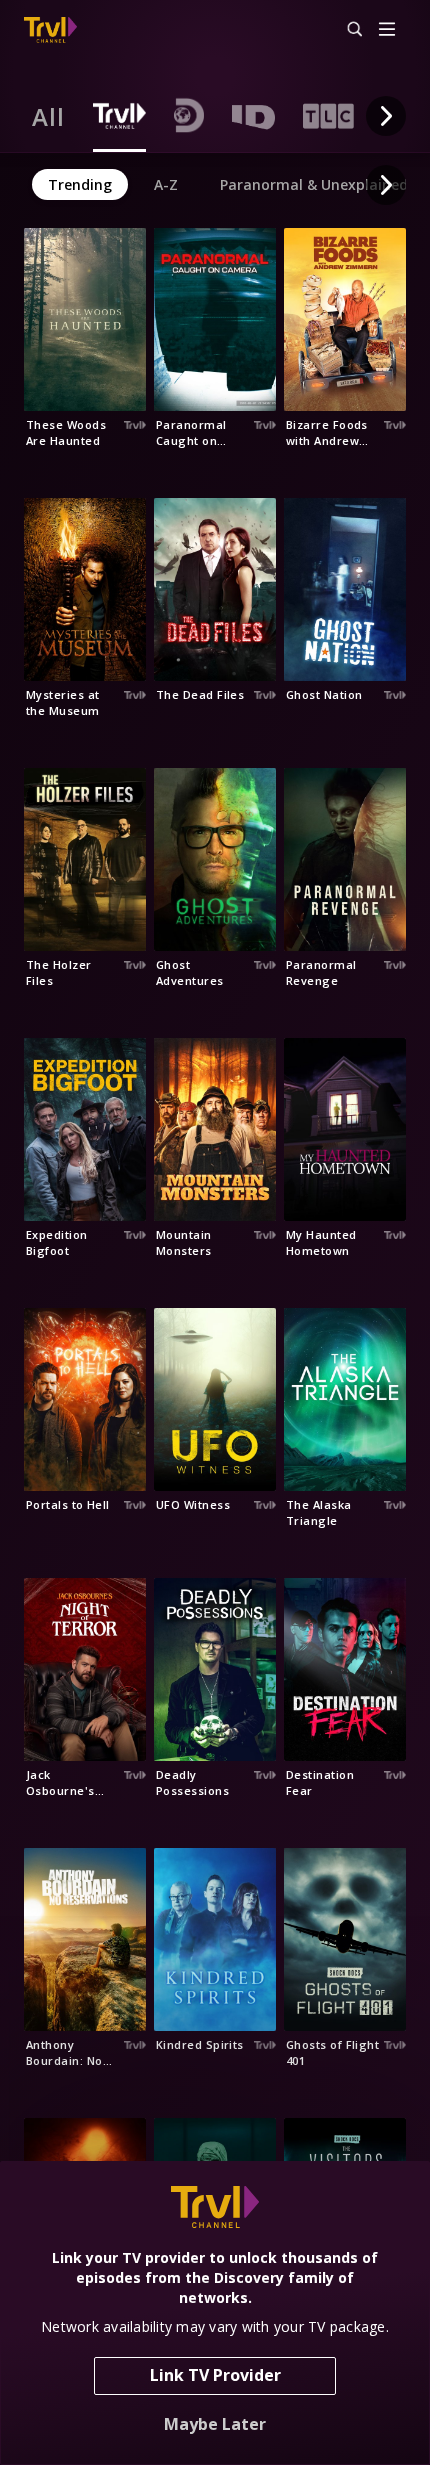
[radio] (48, 116)
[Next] (386, 116)
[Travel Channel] (50, 30)
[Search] (346, 30)
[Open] (387, 30)
